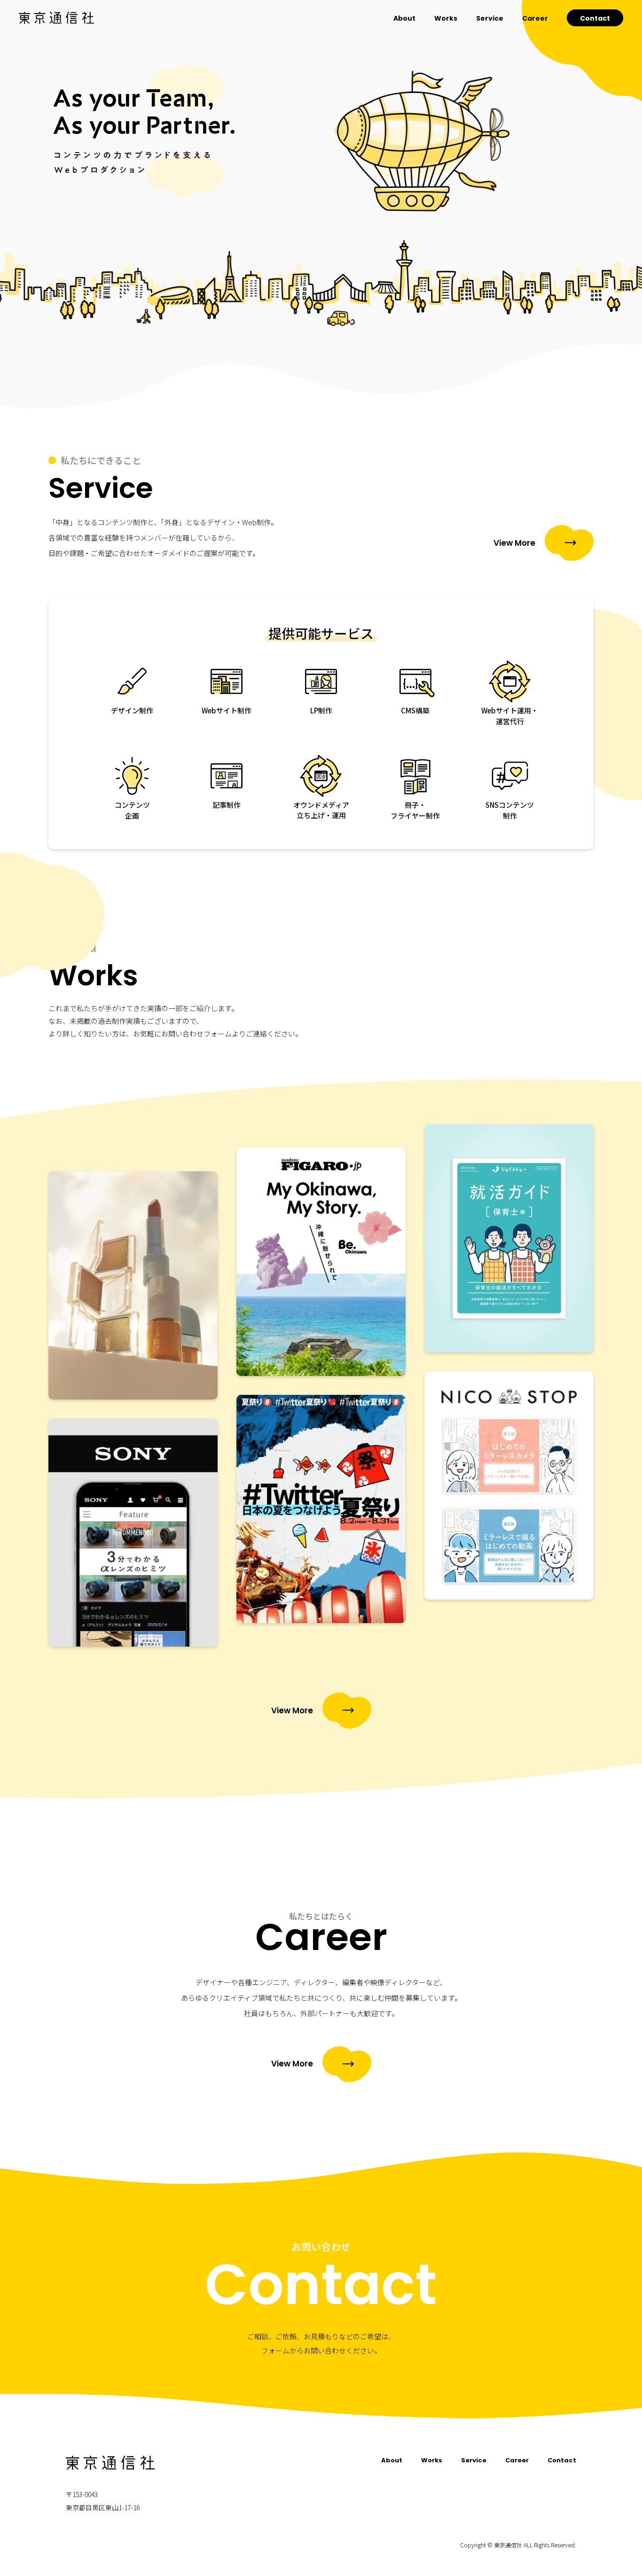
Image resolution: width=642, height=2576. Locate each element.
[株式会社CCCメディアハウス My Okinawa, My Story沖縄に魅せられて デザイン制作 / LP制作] (321, 1262)
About (404, 18)
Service (490, 18)
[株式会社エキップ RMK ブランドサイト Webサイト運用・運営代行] (133, 1285)
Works (446, 18)
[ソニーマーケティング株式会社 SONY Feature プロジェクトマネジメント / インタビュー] (133, 1532)
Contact (595, 18)
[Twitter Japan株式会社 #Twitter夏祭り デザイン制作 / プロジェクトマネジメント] (321, 1509)
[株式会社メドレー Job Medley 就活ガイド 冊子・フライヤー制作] (509, 1238)
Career (535, 18)
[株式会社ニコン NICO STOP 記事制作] (509, 1485)
